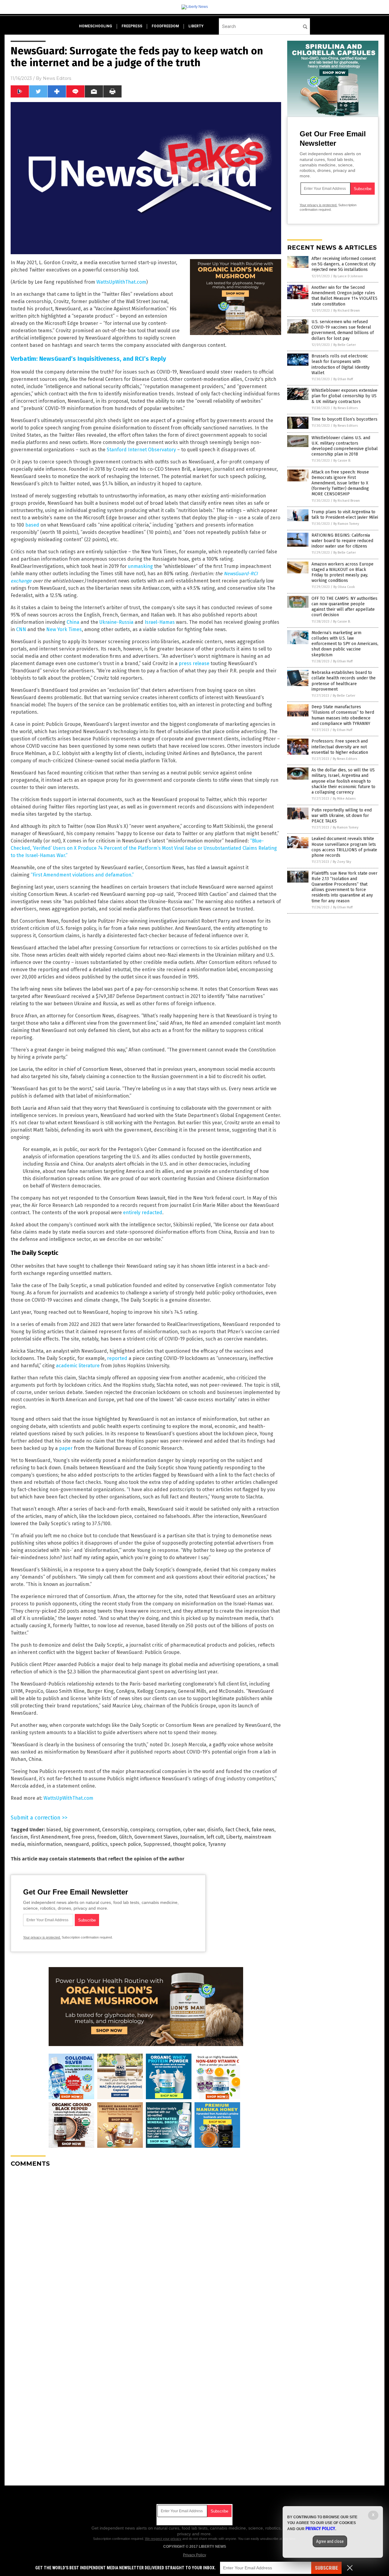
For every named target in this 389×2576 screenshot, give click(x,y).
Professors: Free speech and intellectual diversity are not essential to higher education (340, 747)
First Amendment (50, 1837)
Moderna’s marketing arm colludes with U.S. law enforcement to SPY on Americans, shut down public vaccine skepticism (345, 644)
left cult (215, 1837)
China (73, 622)
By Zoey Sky (342, 862)
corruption (169, 1830)
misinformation (44, 1844)
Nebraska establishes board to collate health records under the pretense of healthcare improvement (344, 681)
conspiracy (142, 1830)
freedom (107, 1837)
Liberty (234, 1837)
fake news (263, 1830)
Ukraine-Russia (116, 622)
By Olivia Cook (344, 587)
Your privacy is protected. (42, 1937)
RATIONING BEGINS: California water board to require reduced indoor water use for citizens (342, 541)
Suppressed (157, 1844)
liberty (196, 26)
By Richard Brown (347, 311)
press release (194, 663)
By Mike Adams (344, 799)
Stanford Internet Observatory (141, 450)
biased (54, 1830)
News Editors (57, 78)
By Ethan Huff (343, 379)
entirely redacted (143, 1213)
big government (82, 1830)
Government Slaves (156, 1837)
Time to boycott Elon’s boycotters (344, 419)
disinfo (215, 1830)
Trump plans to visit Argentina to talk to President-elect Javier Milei (345, 515)
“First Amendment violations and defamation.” (82, 875)
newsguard (77, 1844)
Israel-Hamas (160, 622)
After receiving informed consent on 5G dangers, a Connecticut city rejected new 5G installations (344, 264)
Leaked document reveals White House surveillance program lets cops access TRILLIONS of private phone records (344, 847)
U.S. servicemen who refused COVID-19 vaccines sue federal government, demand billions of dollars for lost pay (343, 330)
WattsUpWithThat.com (121, 282)
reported (117, 1358)
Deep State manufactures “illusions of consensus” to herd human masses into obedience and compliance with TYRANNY (343, 715)
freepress (132, 26)
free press (83, 1837)
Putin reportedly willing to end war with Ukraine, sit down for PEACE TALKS (342, 816)
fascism (19, 1837)
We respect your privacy (163, 2539)
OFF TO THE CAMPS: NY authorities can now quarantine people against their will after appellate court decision (344, 607)
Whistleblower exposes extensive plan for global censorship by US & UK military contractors (344, 396)
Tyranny (217, 1844)
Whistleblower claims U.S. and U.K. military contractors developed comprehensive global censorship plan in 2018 (345, 446)
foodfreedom (165, 26)
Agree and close (330, 2541)
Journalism (192, 1837)
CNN (21, 629)
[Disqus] (146, 2248)
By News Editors (346, 408)
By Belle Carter (345, 345)
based (32, 525)
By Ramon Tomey (346, 524)
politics (100, 1844)
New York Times (64, 629)
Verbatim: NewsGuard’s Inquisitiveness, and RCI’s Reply (88, 359)
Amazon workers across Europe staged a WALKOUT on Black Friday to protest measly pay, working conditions (343, 572)
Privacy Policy (194, 2555)
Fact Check (237, 1830)
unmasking (140, 566)
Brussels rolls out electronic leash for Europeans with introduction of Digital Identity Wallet (341, 364)
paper (66, 1448)
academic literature (78, 1366)
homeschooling (96, 26)
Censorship (115, 1830)
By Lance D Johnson (348, 276)
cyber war (194, 1830)
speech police (126, 1844)
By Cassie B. (342, 461)
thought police (189, 1844)
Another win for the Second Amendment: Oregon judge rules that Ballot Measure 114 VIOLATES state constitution (344, 296)
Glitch (126, 1837)
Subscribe (326, 2568)
